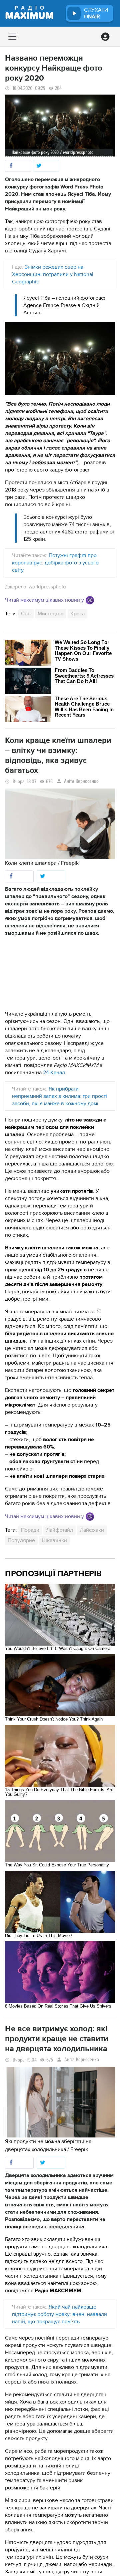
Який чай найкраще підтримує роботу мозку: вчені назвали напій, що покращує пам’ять (59, 2314)
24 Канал (54, 1073)
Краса (77, 614)
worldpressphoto (47, 587)
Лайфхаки (92, 1530)
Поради (30, 1530)
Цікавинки (54, 1540)
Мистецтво (51, 614)
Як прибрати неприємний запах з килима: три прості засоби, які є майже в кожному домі (59, 1096)
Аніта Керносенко (81, 781)
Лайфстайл (59, 1530)
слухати (96, 13)
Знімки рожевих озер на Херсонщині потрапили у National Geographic (53, 274)
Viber (90, 600)
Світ (26, 614)
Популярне (21, 1540)
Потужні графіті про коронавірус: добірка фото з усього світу (55, 563)
